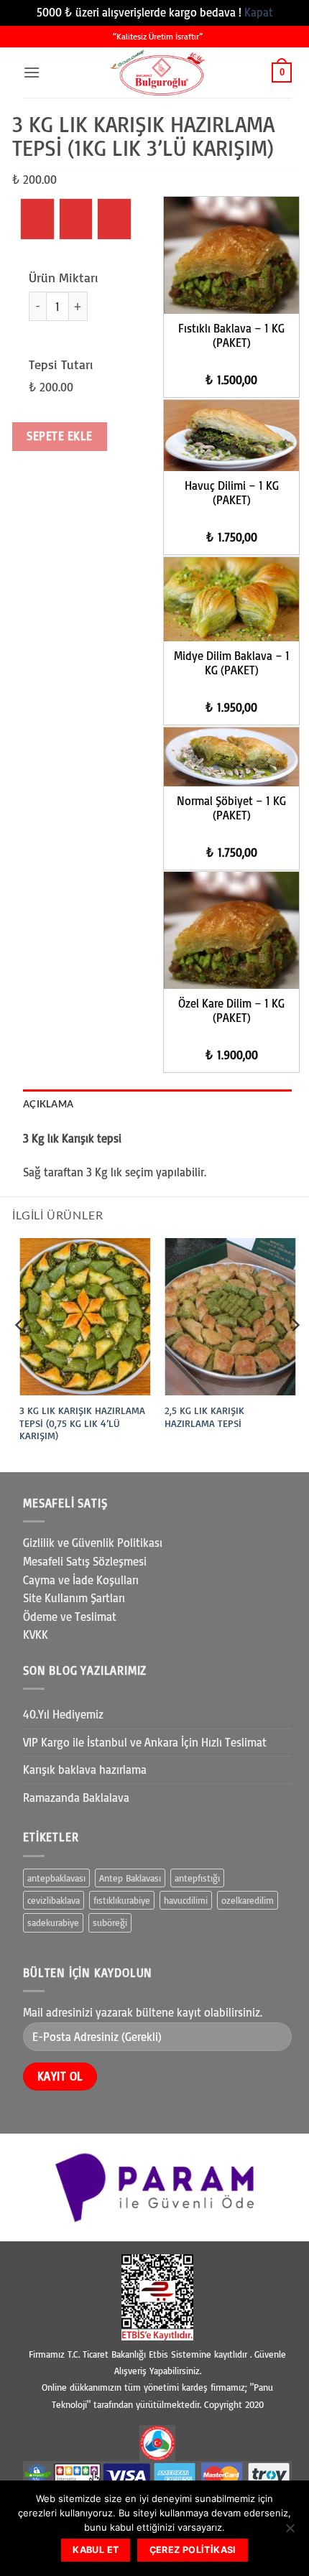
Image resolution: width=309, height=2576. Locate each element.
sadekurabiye (53, 1922)
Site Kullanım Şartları (74, 1598)
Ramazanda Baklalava (76, 1798)
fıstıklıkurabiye (122, 1900)
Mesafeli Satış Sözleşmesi (85, 1561)
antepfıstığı (197, 1878)
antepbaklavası (56, 1878)
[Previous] (20, 1354)
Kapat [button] (259, 12)
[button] (32, 72)
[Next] (295, 1354)
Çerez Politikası (193, 2550)
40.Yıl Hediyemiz (63, 1714)
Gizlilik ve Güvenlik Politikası (93, 1543)
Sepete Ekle (59, 436)
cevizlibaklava (54, 1900)
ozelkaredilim (248, 1900)
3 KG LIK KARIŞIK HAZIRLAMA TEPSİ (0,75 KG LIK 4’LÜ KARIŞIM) (82, 1423)
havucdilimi (186, 1900)
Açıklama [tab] (48, 1104)
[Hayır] (290, 2532)
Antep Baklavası (130, 1878)
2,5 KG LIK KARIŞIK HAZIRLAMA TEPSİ (204, 1417)
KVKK (36, 1635)
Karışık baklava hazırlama (85, 1770)
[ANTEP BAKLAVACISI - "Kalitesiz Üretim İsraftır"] (157, 73)
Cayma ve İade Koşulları (81, 1580)
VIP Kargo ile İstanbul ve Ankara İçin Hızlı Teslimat (145, 1742)
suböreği (110, 1922)
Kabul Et (96, 2550)
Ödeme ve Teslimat (70, 1617)
